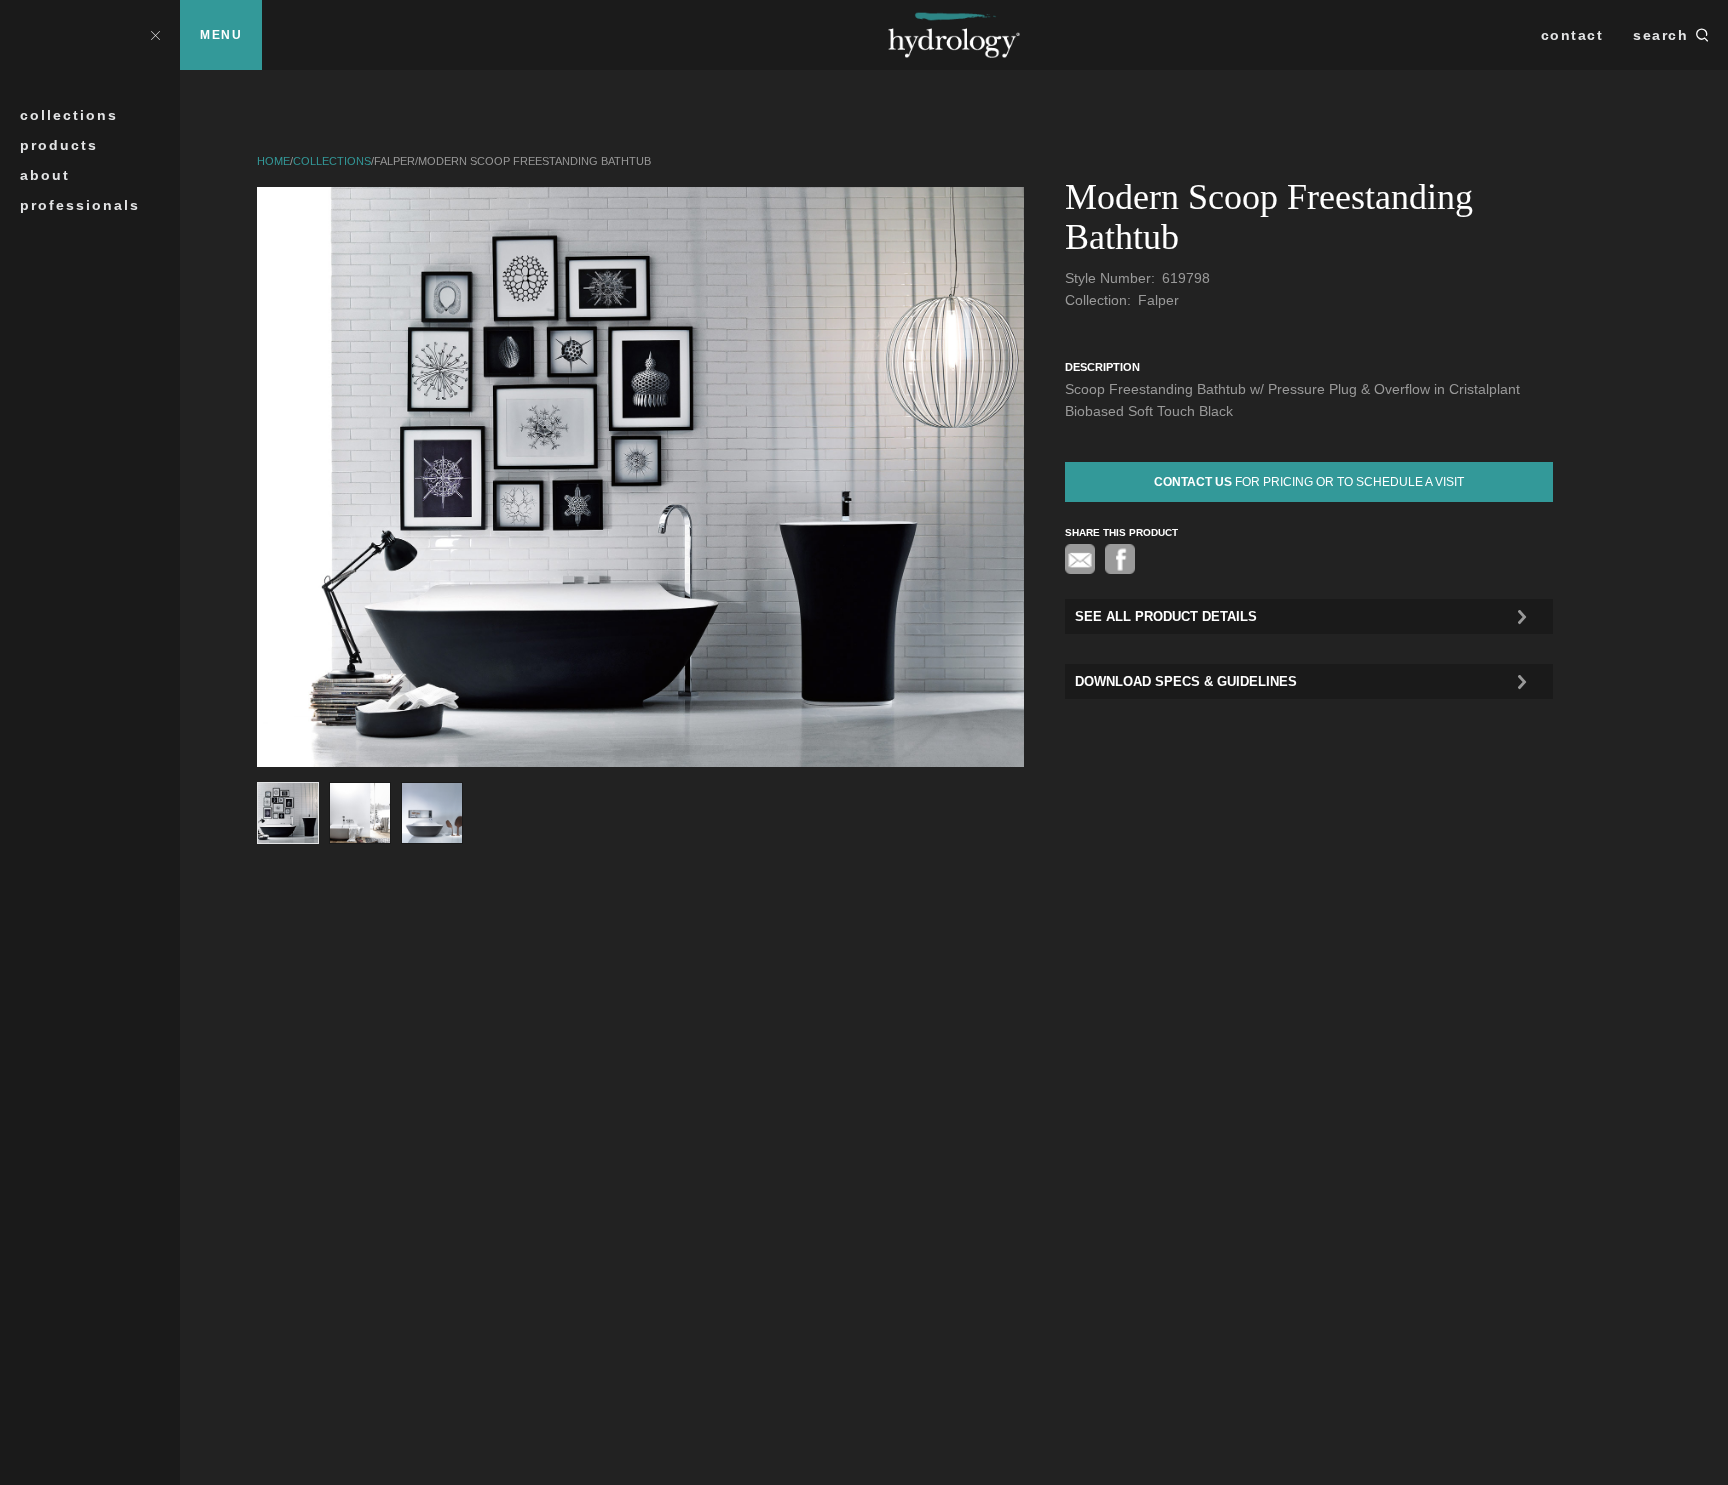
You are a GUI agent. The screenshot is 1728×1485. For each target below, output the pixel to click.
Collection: (1100, 300)
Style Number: (1112, 278)
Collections (69, 115)
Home (273, 161)
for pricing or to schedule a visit (1309, 482)
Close (155, 34)
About (45, 175)
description (1102, 367)
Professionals (80, 205)
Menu (221, 35)
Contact (1572, 35)
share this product (1121, 532)
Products (59, 145)
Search (1660, 35)
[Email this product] (1080, 559)
